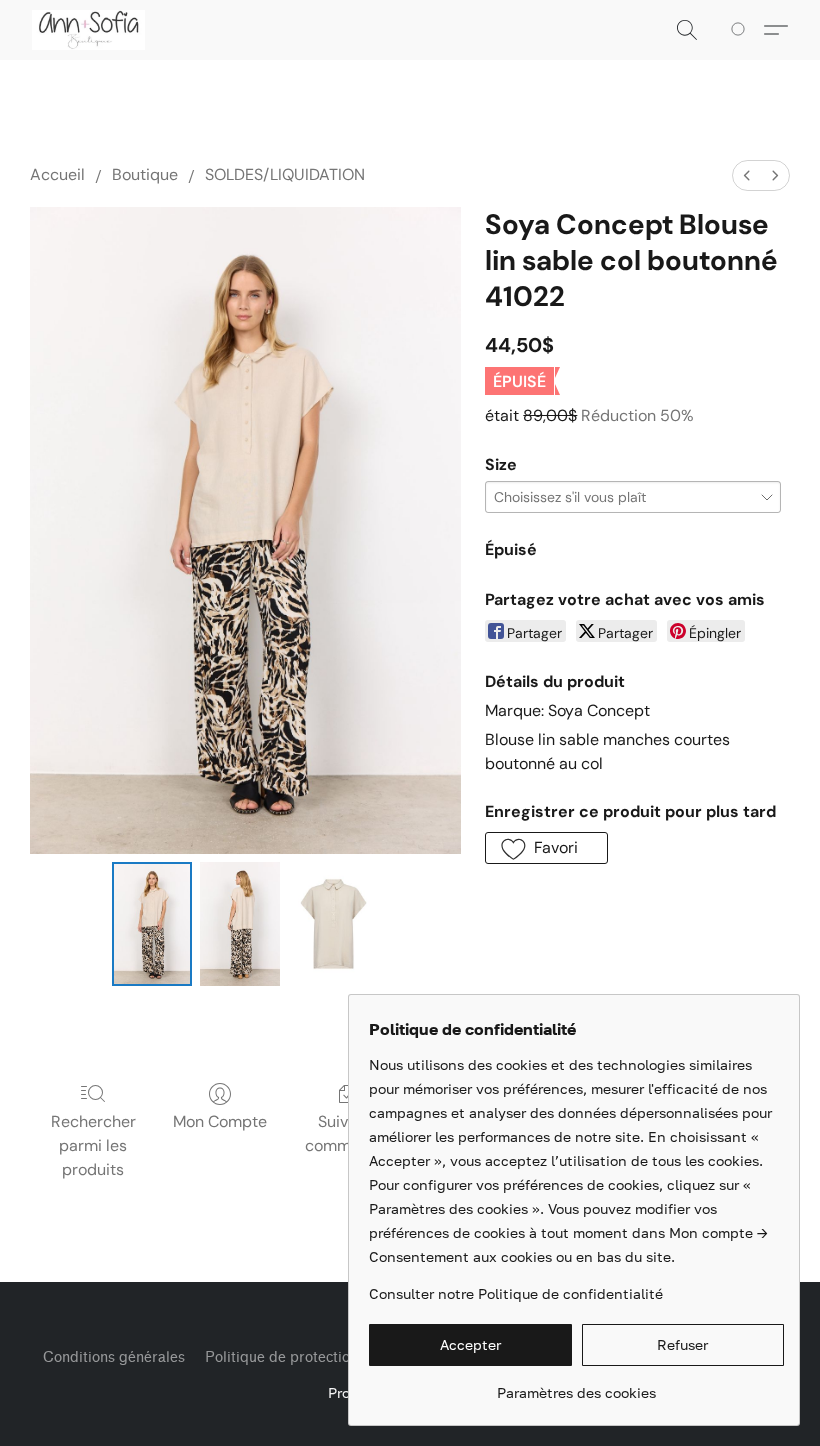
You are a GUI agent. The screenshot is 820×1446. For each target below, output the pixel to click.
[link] (576, 1385)
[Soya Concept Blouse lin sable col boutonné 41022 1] (240, 924)
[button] (88, 30)
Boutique (145, 174)
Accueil (57, 174)
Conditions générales (114, 1357)
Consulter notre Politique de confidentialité (516, 1293)
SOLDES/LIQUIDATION (285, 174)
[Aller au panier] (741, 30)
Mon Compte (220, 1121)
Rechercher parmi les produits (93, 1145)
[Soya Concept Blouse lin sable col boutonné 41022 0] (152, 924)
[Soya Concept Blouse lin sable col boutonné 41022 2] (333, 924)
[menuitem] (747, 175)
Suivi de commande (346, 1133)
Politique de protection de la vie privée (334, 1357)
